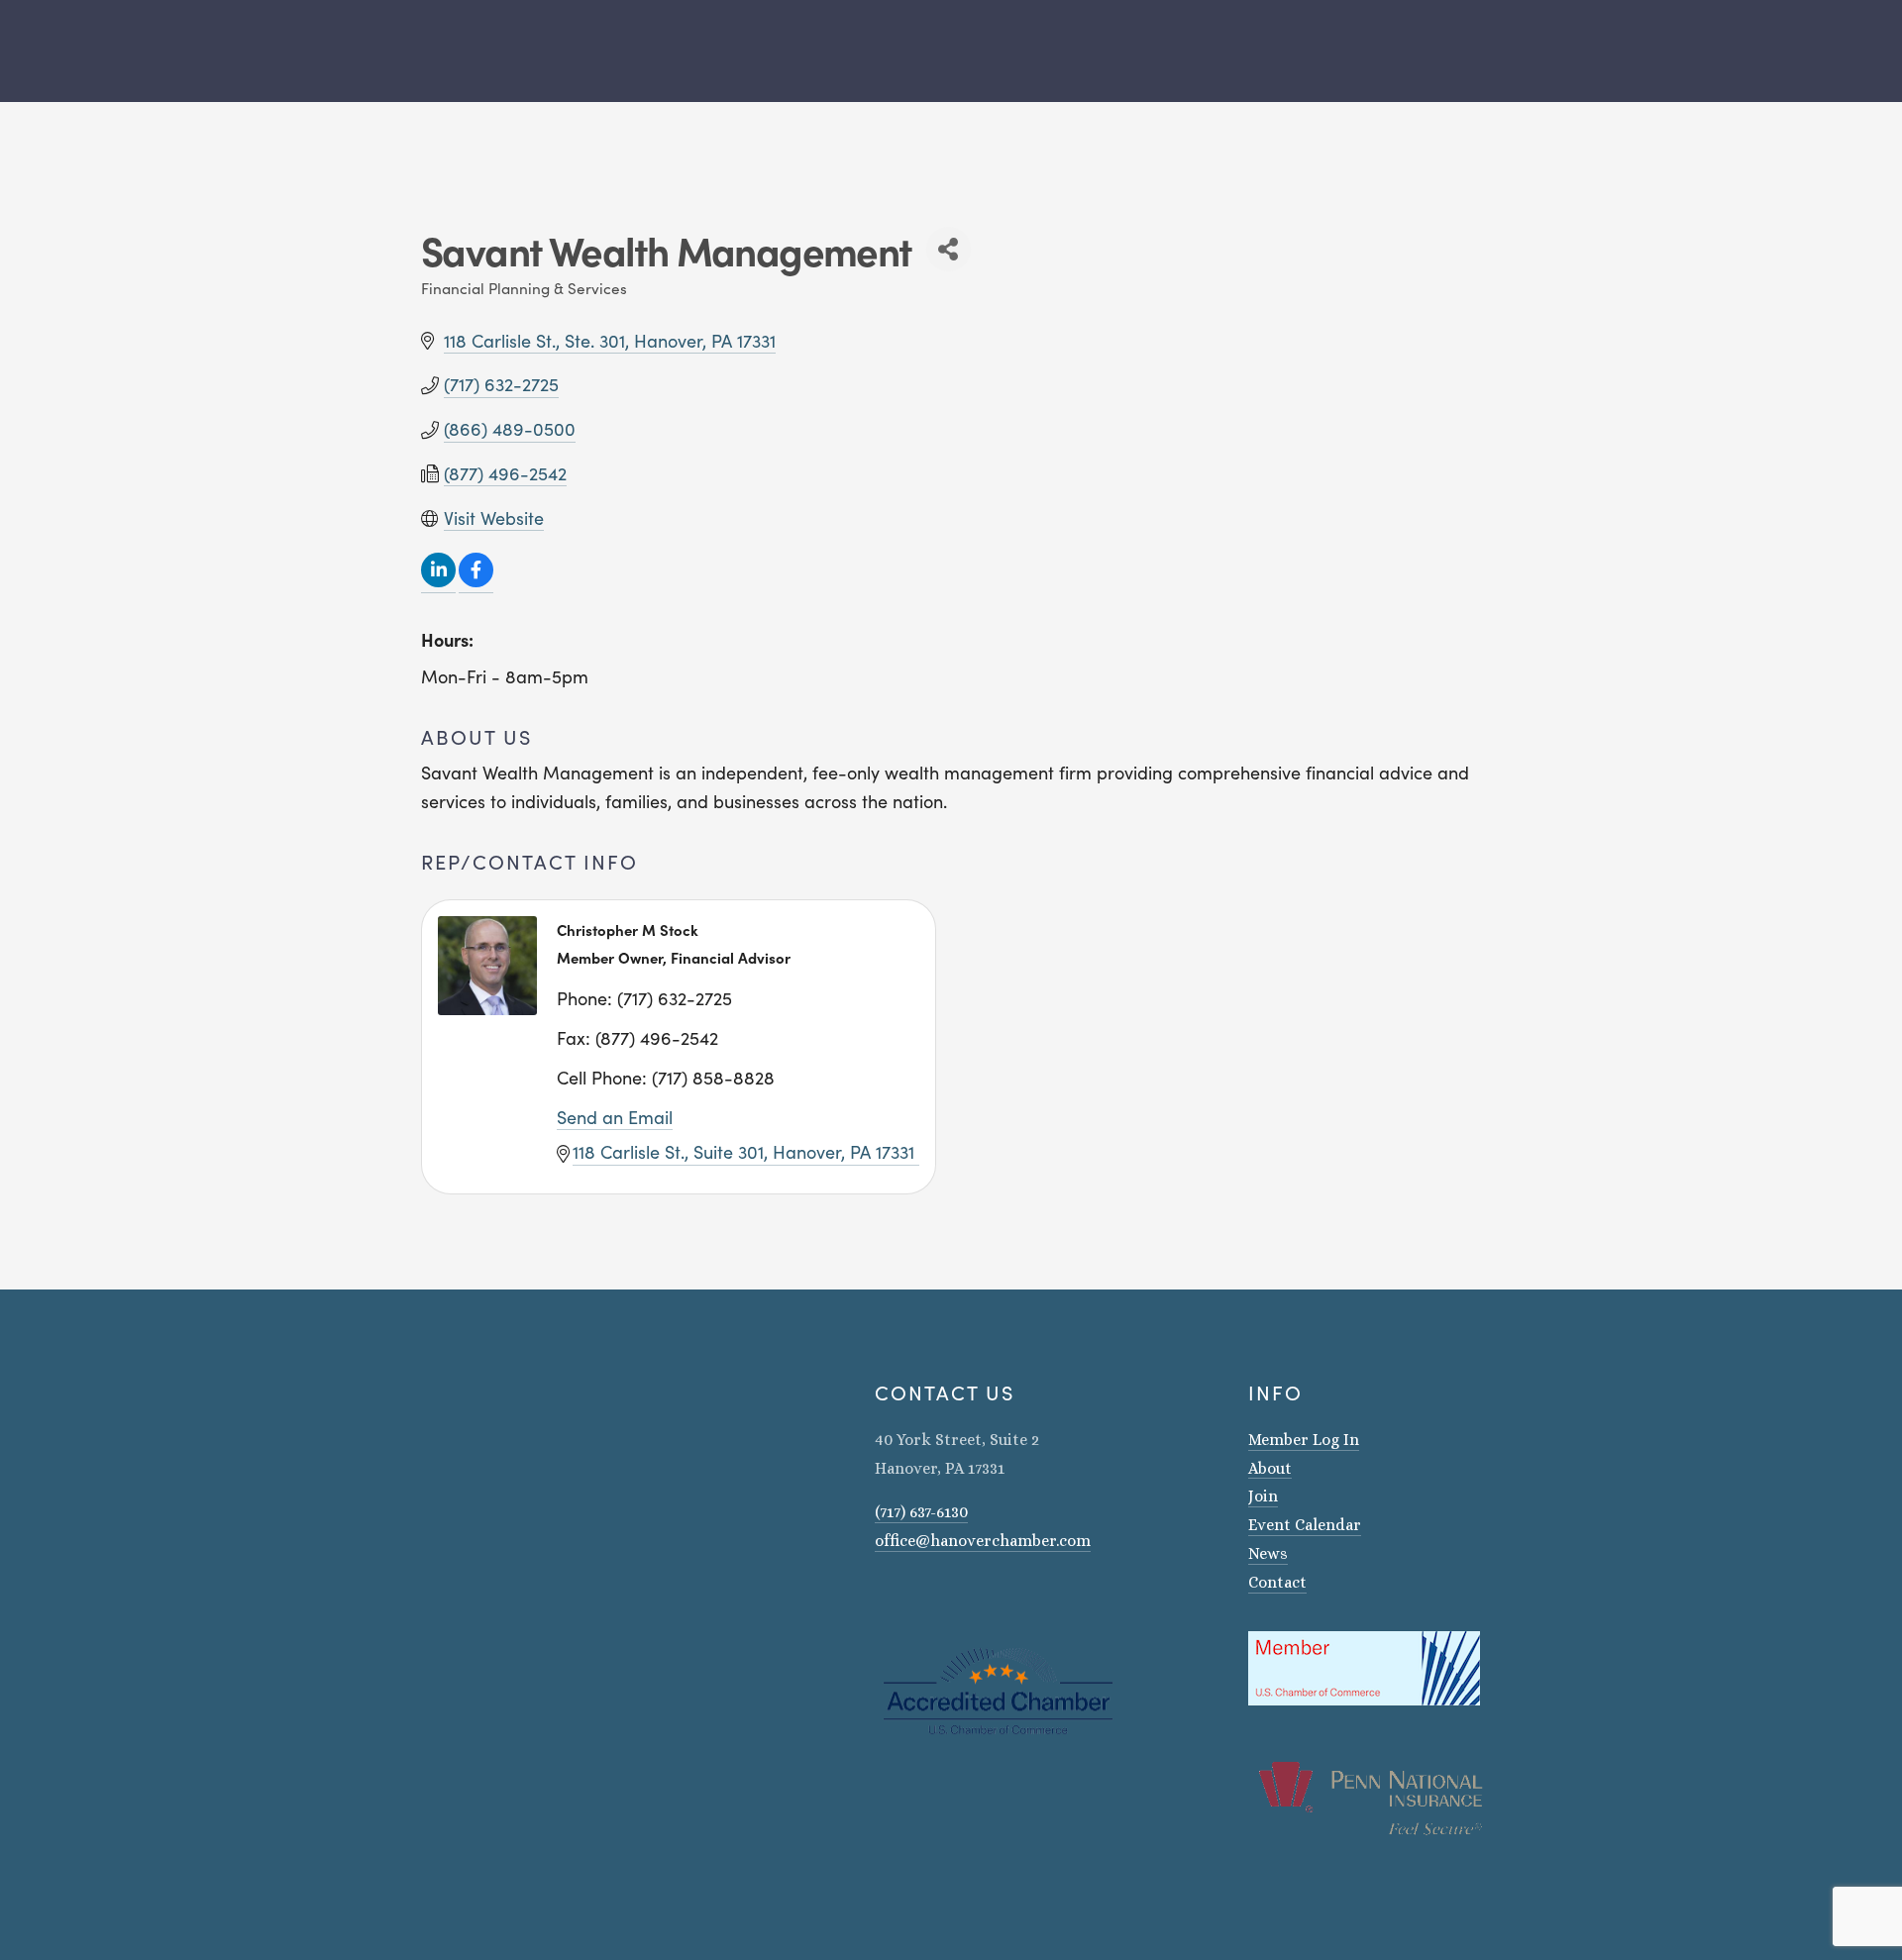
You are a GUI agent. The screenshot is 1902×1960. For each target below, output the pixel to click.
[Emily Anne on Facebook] (908, 1598)
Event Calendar (1305, 1525)
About (1270, 1468)
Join (1263, 1496)
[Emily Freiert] (934, 1598)
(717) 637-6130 (921, 1512)
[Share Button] (949, 249)
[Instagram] (883, 1598)
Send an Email (615, 1117)
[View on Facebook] (476, 581)
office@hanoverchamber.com (983, 1541)
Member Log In (1304, 1440)
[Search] (414, 51)
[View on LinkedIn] (438, 581)
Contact (1277, 1582)
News (1268, 1553)
